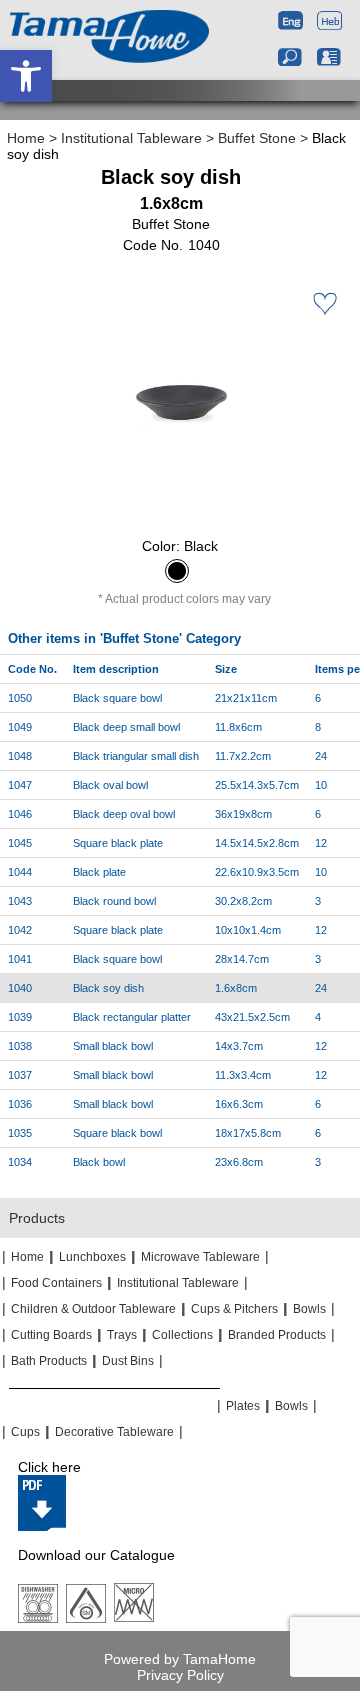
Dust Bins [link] (128, 1361)
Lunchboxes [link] (92, 1257)
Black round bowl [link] (114, 901)
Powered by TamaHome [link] (180, 1659)
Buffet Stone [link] (257, 138)
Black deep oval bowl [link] (124, 814)
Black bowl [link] (99, 1162)
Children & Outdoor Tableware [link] (93, 1309)
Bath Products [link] (49, 1361)
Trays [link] (122, 1335)
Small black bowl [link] (113, 1046)
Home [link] (26, 138)
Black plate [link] (99, 872)
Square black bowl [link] (117, 1133)
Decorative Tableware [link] (114, 1432)
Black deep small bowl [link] (126, 727)
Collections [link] (182, 1335)
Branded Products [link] (277, 1335)
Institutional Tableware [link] (131, 138)
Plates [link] (243, 1406)
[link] (26, 76)
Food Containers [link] (56, 1283)
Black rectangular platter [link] (132, 1017)
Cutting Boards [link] (51, 1335)
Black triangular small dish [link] (136, 756)
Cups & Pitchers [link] (234, 1309)
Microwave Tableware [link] (200, 1257)
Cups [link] (25, 1432)
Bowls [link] (309, 1309)
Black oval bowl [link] (110, 785)
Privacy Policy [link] (180, 1675)
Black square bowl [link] (117, 698)
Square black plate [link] (118, 843)
